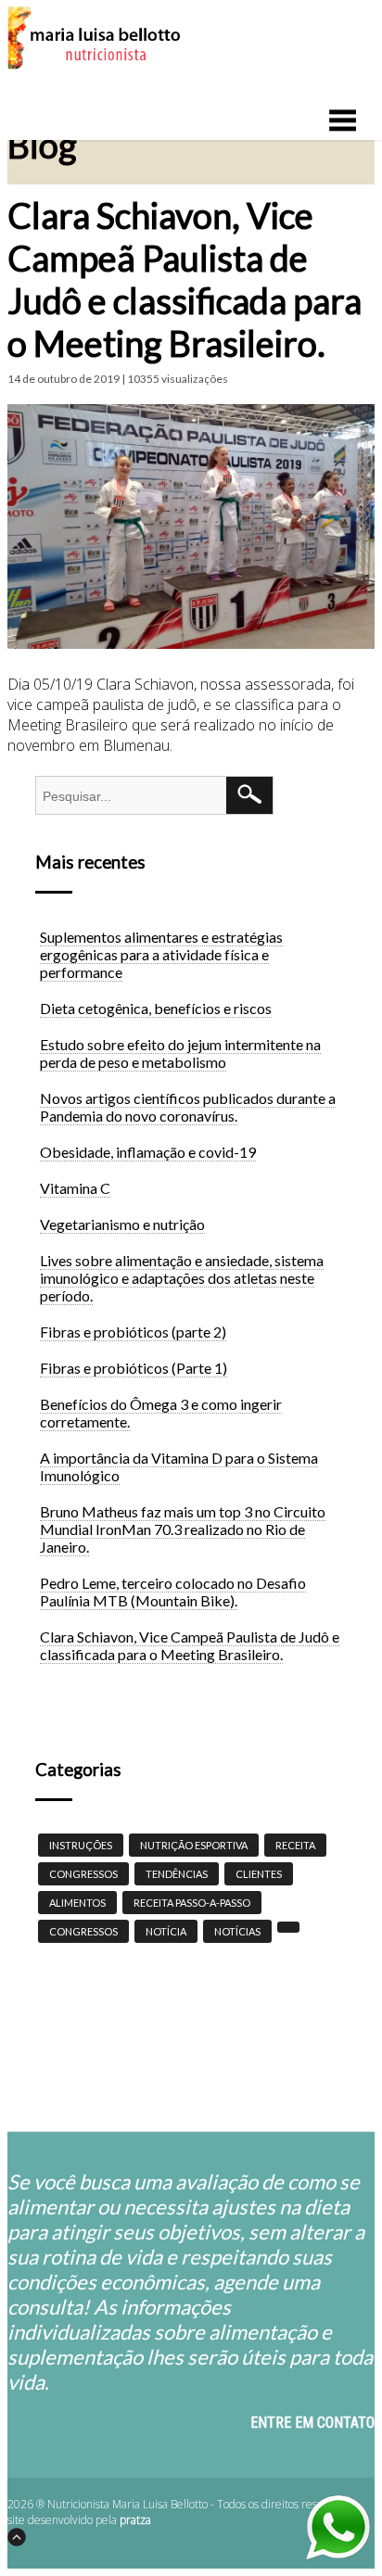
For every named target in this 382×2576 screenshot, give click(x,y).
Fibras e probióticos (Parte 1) (134, 1368)
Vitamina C (75, 1188)
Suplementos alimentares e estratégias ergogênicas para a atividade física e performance (161, 954)
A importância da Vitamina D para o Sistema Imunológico (179, 1466)
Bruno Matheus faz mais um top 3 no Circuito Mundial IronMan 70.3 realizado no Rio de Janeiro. (183, 1529)
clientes (259, 1874)
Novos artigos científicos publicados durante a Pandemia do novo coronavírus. (188, 1107)
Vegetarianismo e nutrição (122, 1224)
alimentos (77, 1903)
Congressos (83, 1874)
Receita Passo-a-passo (192, 1903)
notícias (237, 1931)
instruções (81, 1845)
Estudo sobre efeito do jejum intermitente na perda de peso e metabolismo (180, 1053)
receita (295, 1845)
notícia (166, 1931)
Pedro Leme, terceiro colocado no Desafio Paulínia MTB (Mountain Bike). (173, 1592)
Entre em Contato (312, 2423)
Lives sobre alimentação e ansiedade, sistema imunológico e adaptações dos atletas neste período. (182, 1278)
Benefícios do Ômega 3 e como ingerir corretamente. (161, 1413)
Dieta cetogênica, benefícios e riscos (156, 1008)
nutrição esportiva (194, 1845)
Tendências (177, 1874)
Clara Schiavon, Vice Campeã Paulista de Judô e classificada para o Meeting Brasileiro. (190, 1645)
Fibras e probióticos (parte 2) (133, 1332)
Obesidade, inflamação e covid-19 (148, 1152)
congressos (83, 1931)
